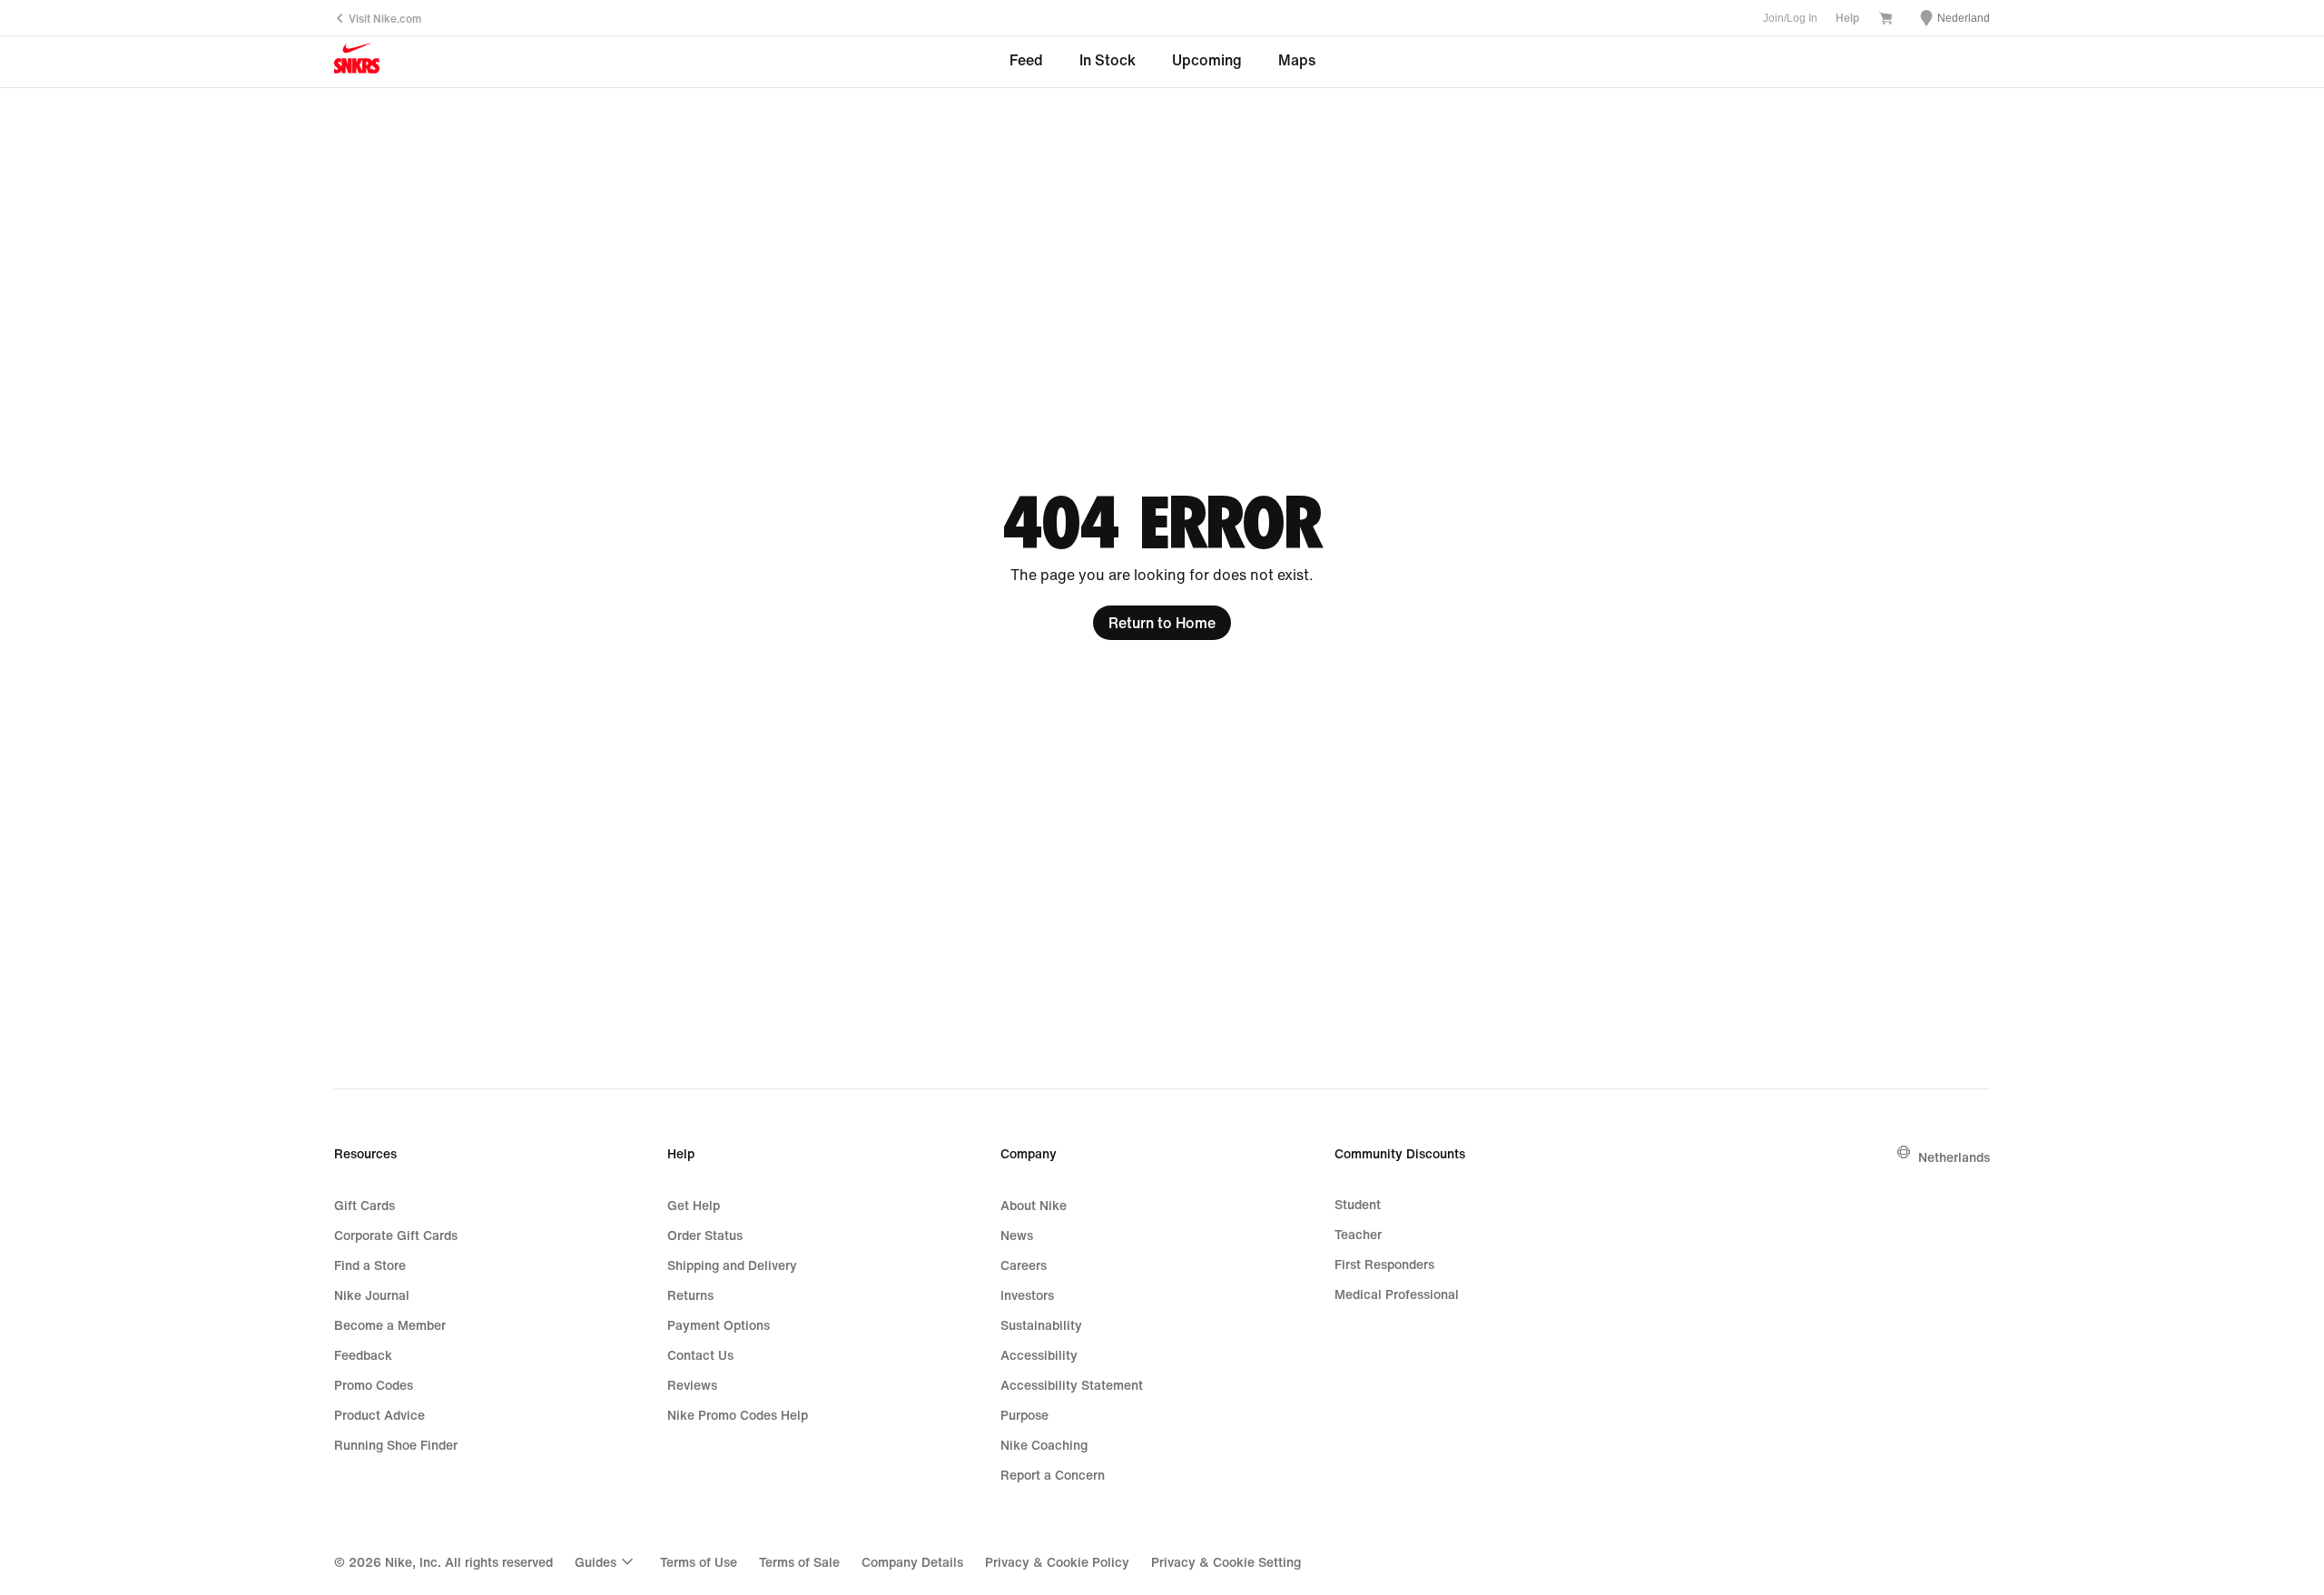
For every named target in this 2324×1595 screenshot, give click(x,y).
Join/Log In (1790, 18)
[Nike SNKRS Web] (357, 62)
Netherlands (1954, 1157)
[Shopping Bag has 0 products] (1886, 20)
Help (1847, 18)
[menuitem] (606, 1561)
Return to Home (1162, 623)
